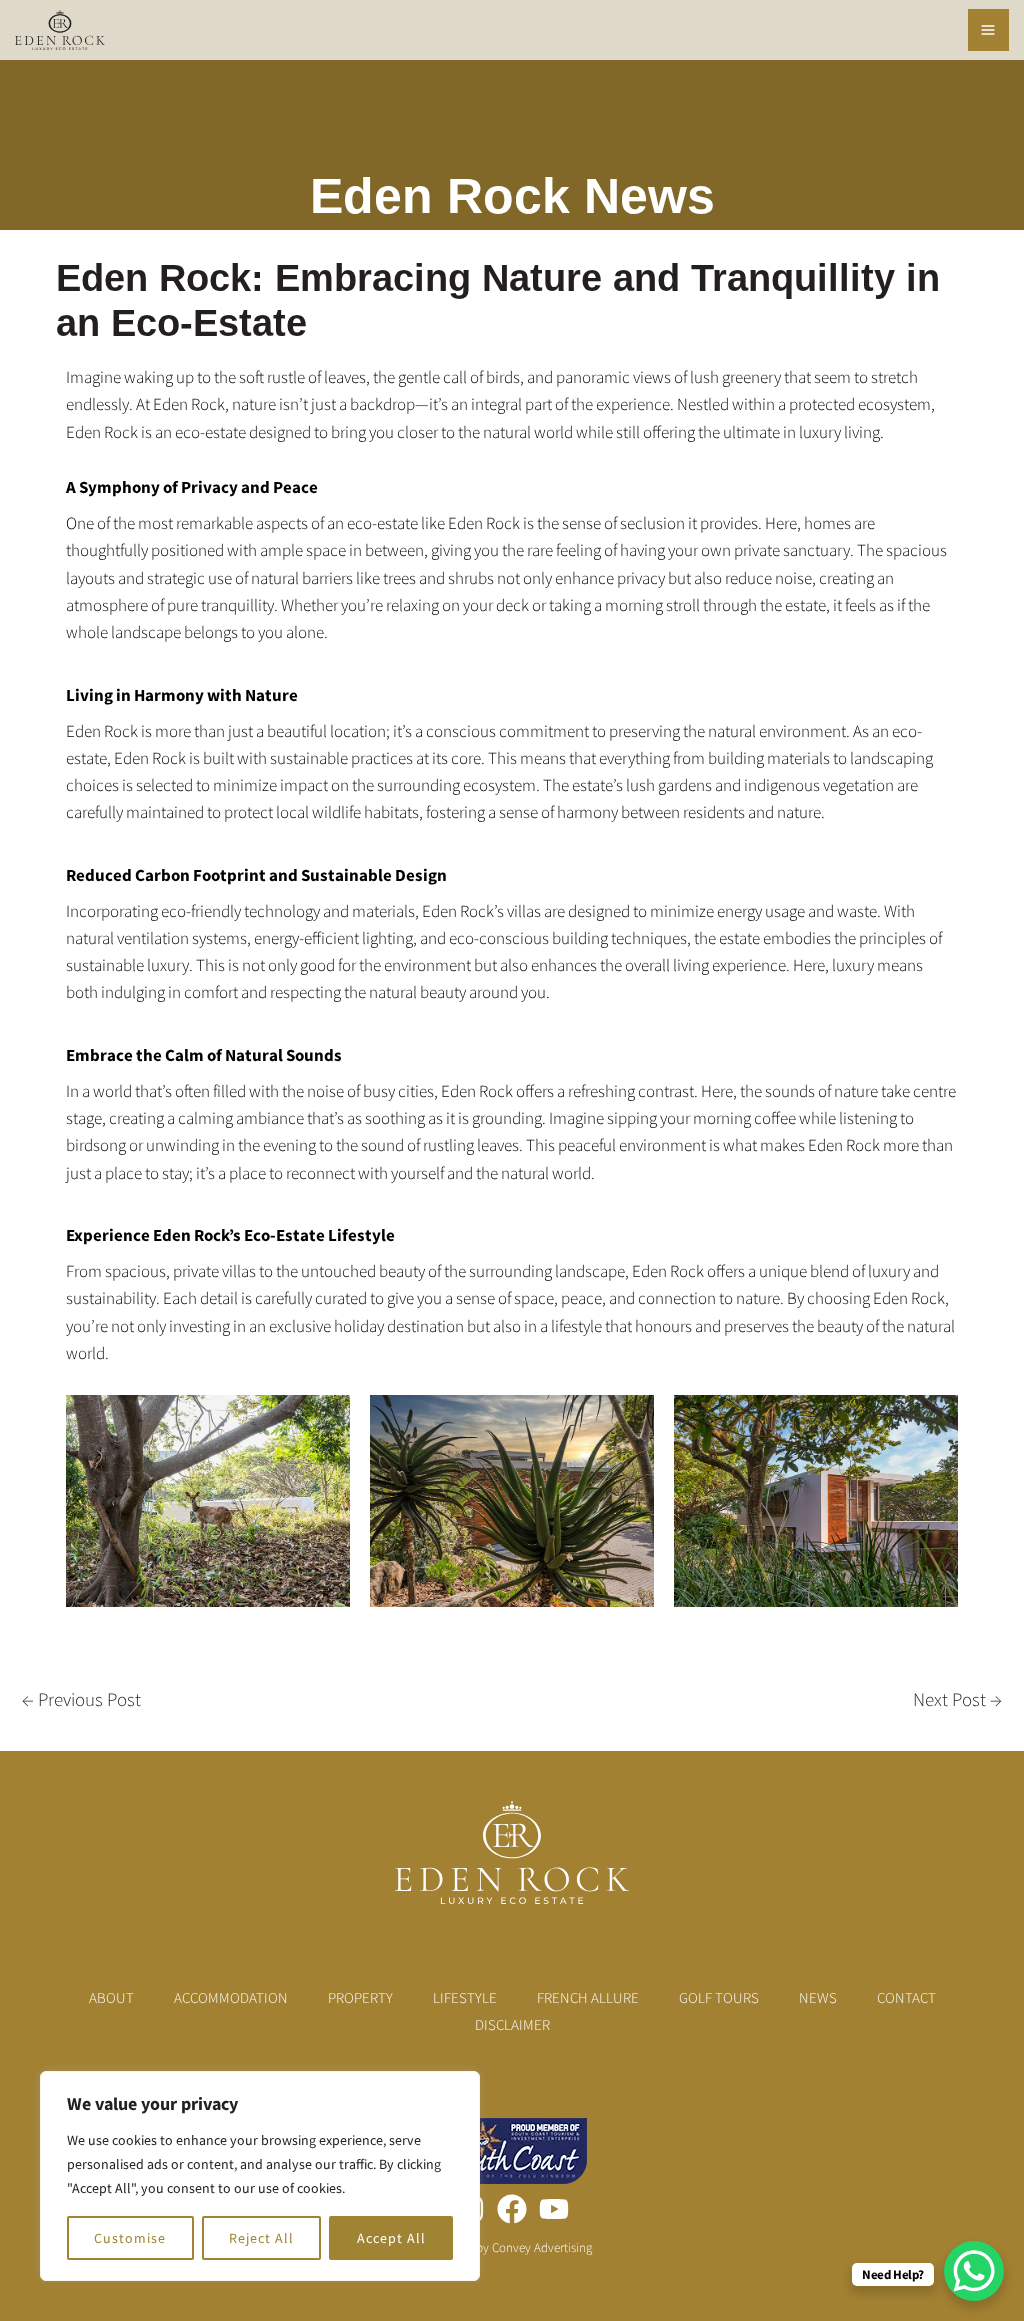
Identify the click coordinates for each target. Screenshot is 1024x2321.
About (111, 1997)
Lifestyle (465, 1997)
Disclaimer (512, 2024)
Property (360, 1997)
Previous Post (81, 1699)
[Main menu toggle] (989, 30)
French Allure (588, 1997)
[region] (260, 2176)
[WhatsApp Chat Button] (974, 2271)
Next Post (957, 1699)
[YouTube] (554, 2209)
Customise (130, 2238)
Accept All (391, 2238)
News (818, 1997)
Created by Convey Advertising (512, 2247)
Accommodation (231, 1997)
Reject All (261, 2238)
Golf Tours (719, 1997)
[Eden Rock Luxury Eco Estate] (60, 30)
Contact (906, 1997)
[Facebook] (512, 2209)
